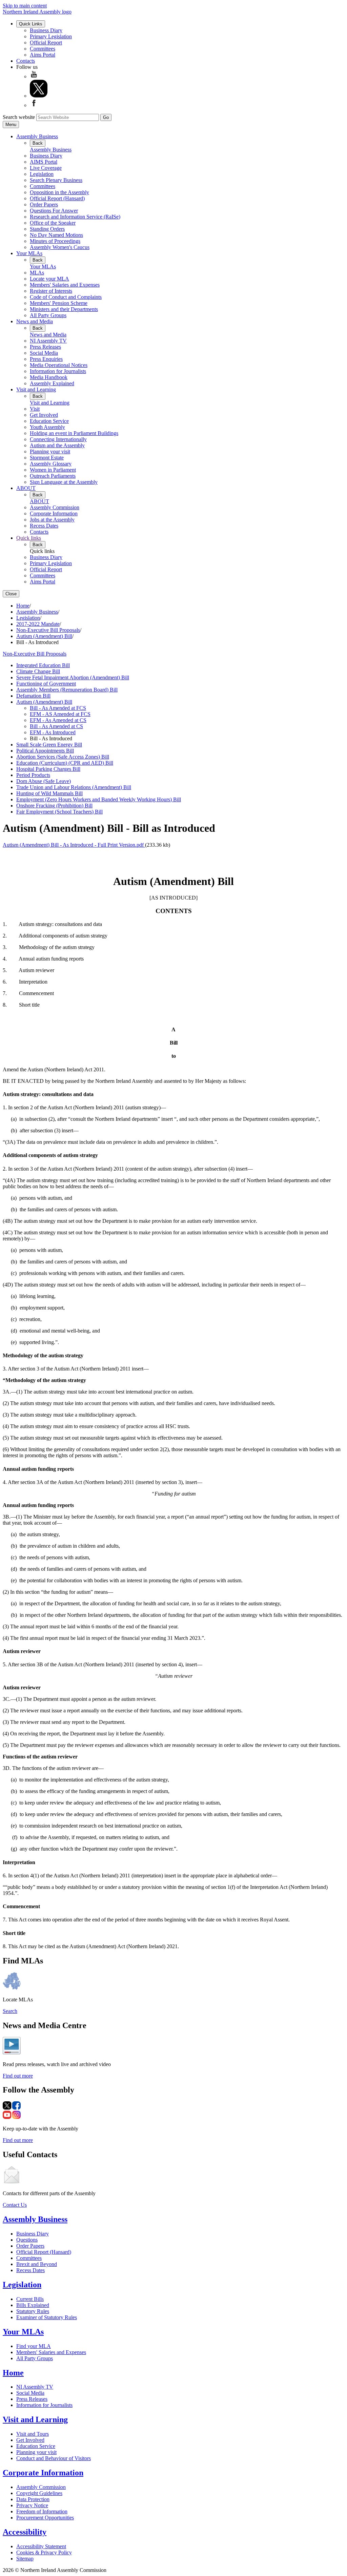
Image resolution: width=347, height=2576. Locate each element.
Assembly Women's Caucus (60, 247)
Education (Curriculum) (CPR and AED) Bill (65, 763)
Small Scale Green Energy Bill (49, 745)
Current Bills (30, 2299)
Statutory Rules (33, 2311)
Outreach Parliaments (53, 476)
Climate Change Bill (38, 671)
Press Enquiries (46, 359)
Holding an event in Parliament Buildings (74, 433)
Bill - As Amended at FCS (58, 708)
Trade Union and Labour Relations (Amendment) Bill (74, 787)
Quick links (29, 538)
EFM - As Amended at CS (58, 720)
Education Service (49, 421)
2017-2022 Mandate (38, 624)
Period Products (33, 775)
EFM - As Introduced (53, 732)
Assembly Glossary (51, 464)
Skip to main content (25, 6)
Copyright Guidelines (39, 2493)
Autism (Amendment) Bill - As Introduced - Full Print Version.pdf (74, 845)
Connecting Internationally (58, 439)
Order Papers (44, 204)
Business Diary (46, 30)
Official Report (46, 43)
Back (38, 143)
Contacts (26, 61)
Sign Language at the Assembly (64, 482)
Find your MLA (34, 2346)
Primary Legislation (51, 36)
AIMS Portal (44, 162)
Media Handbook (49, 377)
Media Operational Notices (59, 365)
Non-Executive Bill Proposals (48, 630)
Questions (27, 2240)
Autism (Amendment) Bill (44, 636)
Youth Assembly (47, 427)
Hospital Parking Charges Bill (48, 769)
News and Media (35, 321)
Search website (19, 117)
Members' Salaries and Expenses (65, 285)
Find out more (18, 2076)
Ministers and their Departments (64, 309)
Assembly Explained (52, 383)
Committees (43, 49)
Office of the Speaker (53, 223)
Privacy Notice (32, 2505)
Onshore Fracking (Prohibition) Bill (54, 806)
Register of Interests (51, 291)
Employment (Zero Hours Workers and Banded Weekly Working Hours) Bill (99, 799)
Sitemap (25, 2559)
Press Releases (45, 347)
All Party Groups (48, 315)
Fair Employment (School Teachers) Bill (59, 812)
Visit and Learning (36, 389)
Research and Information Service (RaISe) (75, 217)
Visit (35, 409)
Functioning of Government (46, 684)
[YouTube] (34, 76)
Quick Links (31, 24)
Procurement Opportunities (45, 2518)
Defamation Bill (33, 696)
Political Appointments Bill (45, 751)
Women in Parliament (53, 470)
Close (11, 594)
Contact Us (15, 2205)
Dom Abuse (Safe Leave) (44, 781)
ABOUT (26, 488)
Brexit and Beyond (37, 2264)
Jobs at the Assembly (52, 520)
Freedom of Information (42, 2511)
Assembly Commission (55, 507)
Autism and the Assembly (57, 445)
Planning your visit (50, 451)
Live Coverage (46, 168)
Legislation (42, 174)
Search (10, 2011)
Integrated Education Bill (43, 665)
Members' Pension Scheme (59, 303)
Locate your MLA (49, 279)
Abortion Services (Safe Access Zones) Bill (63, 757)
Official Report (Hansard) (57, 198)
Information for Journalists (58, 371)
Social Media (44, 353)
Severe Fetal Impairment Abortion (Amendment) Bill (73, 677)
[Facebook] (34, 105)
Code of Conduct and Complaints (66, 297)
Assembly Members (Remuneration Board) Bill (67, 690)
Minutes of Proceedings (55, 241)
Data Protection (33, 2499)
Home (23, 606)
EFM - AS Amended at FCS (60, 714)
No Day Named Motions (56, 235)
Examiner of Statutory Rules (47, 2317)
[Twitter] (39, 96)
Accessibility (25, 2532)
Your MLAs (29, 253)
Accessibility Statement (41, 2546)
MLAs (37, 273)
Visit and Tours (33, 2434)
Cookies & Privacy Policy (44, 2552)
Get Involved (44, 415)
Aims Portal (43, 55)
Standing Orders (47, 229)
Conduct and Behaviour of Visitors (54, 2458)
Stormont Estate (47, 458)
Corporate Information (54, 513)
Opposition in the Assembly (59, 192)
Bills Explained (33, 2305)
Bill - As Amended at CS (56, 726)
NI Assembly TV (48, 341)
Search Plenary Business (56, 180)
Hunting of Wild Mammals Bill (49, 793)
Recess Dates (44, 526)
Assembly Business (37, 136)
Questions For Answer (54, 211)
